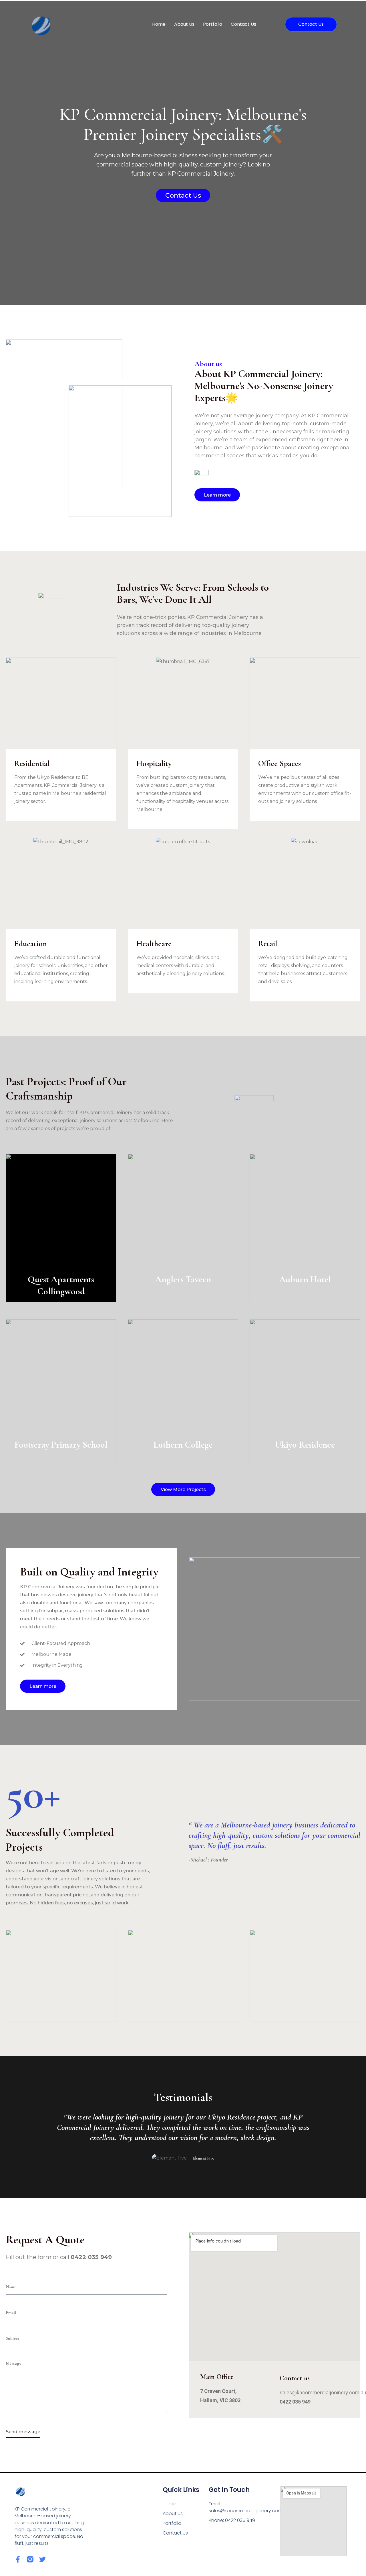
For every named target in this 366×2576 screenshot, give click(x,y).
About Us (184, 24)
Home (159, 24)
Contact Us (243, 24)
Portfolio (213, 24)
